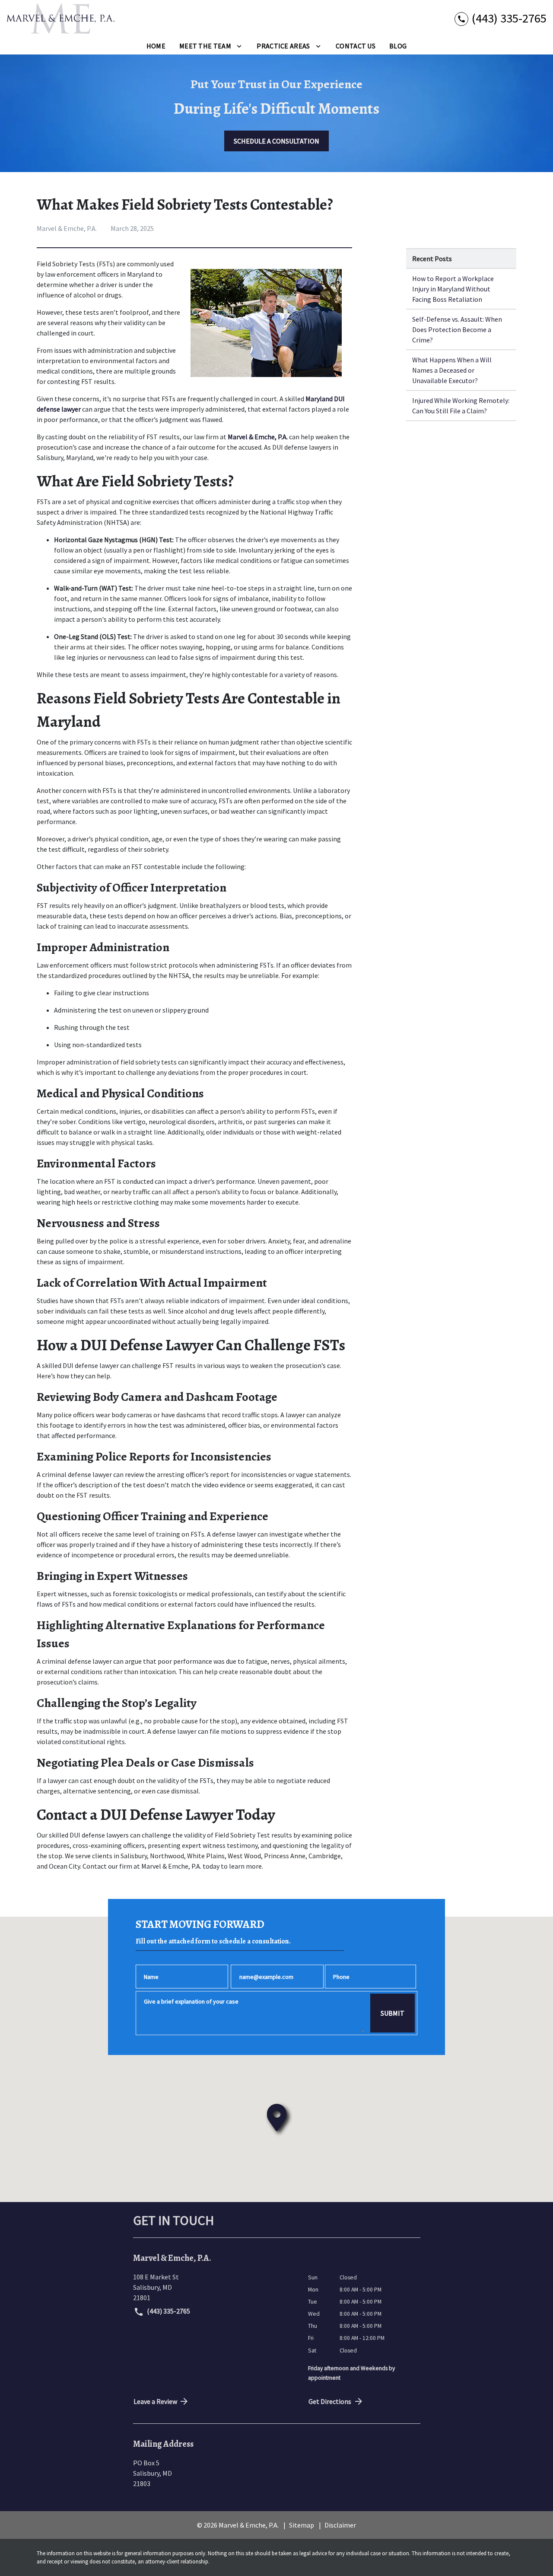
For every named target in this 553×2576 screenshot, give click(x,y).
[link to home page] (60, 19)
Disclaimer (340, 2525)
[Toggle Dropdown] (239, 45)
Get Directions (330, 2401)
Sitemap (302, 2525)
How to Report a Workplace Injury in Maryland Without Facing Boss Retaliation (453, 289)
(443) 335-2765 (168, 2311)
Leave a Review (155, 2401)
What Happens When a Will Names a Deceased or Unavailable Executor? (452, 370)
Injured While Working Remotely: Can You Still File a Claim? (461, 406)
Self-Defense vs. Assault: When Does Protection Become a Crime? (457, 329)
